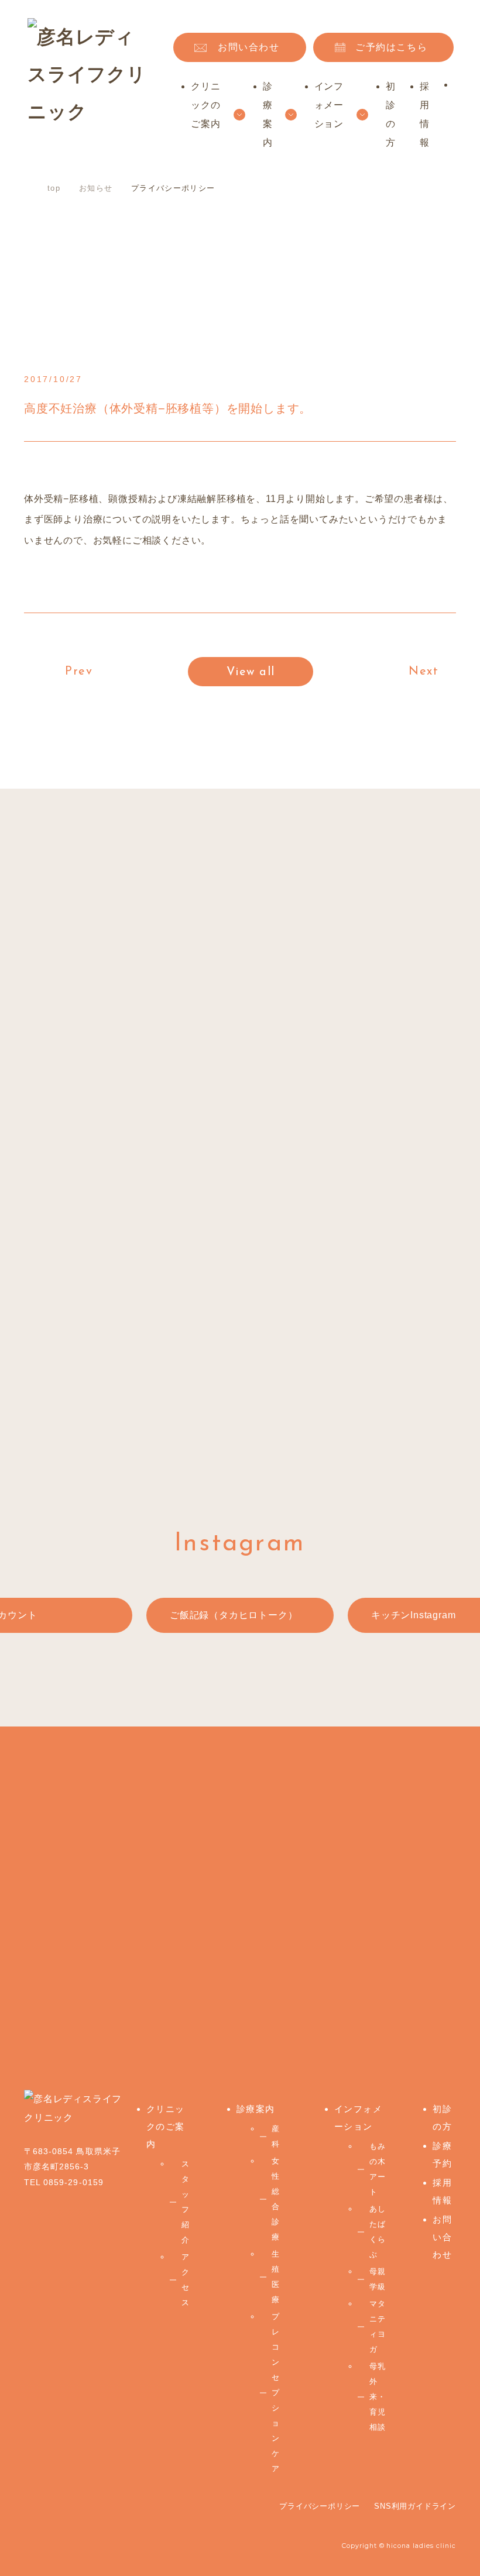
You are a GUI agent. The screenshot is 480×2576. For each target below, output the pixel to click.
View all (251, 672)
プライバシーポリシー (320, 2506)
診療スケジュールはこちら (217, 1401)
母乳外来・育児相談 (378, 2397)
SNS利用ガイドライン (415, 2506)
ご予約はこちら (391, 47)
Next (424, 672)
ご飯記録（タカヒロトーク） (234, 1615)
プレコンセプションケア (276, 2393)
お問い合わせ (249, 47)
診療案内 (256, 2109)
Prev (79, 672)
